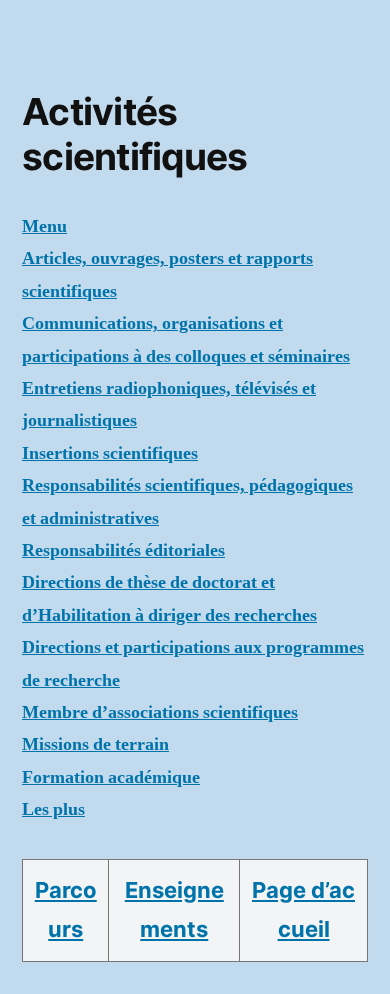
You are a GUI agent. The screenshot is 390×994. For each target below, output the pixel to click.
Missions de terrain (95, 744)
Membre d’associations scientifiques (160, 712)
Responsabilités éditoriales (123, 550)
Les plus (53, 809)
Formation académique (111, 777)
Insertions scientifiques (110, 453)
